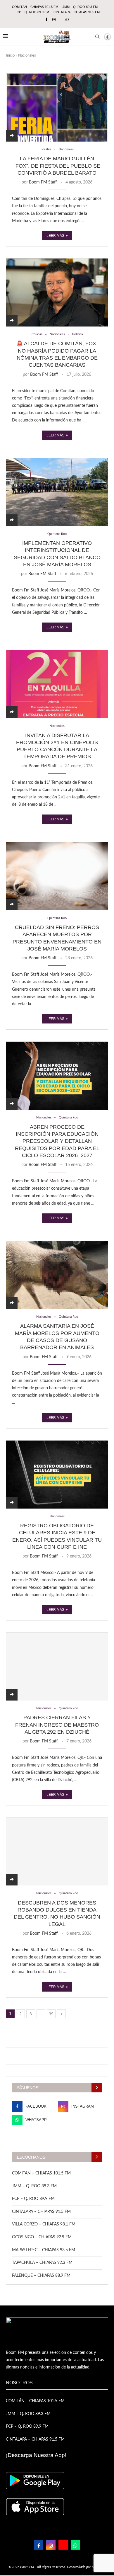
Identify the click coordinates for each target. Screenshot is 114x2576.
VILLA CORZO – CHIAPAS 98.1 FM (44, 2224)
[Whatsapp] (67, 20)
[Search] (97, 37)
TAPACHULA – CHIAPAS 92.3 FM (42, 2263)
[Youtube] (63, 2545)
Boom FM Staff (43, 182)
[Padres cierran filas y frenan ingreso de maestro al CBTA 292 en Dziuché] (57, 1666)
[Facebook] (46, 20)
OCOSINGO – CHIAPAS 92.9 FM (42, 2237)
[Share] (12, 136)
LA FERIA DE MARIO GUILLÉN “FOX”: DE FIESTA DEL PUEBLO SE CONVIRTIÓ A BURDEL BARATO (57, 166)
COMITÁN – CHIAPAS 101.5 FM (35, 7)
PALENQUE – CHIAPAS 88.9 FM (41, 2276)
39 (51, 2014)
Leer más (55, 236)
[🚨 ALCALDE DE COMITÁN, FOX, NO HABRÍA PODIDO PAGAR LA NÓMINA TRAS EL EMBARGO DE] (57, 292)
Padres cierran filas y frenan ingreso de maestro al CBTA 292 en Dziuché (57, 1725)
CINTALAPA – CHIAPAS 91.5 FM (77, 12)
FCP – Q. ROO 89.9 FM (32, 12)
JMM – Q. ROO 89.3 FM (80, 7)
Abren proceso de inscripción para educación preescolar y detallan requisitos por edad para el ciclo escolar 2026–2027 (57, 1141)
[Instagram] (54, 20)
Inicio (10, 56)
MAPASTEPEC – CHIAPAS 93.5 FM (44, 2250)
